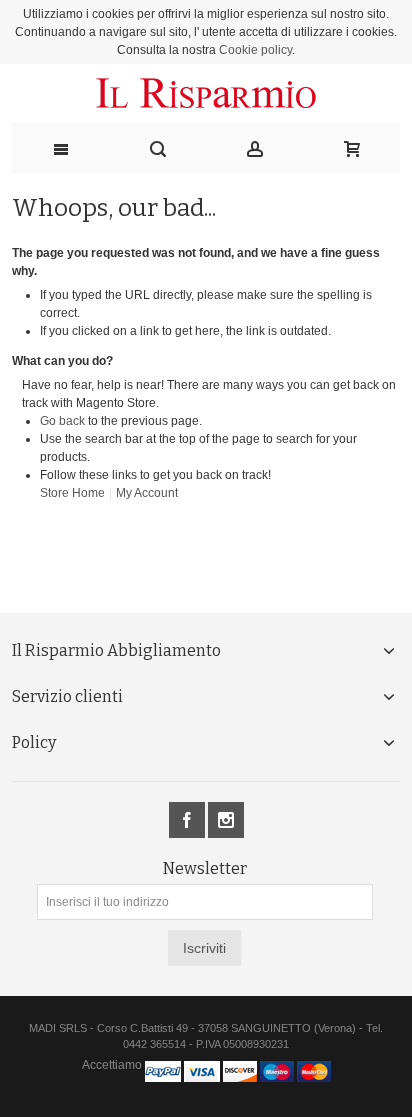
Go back (62, 421)
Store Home (72, 493)
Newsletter (205, 869)
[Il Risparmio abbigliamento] (206, 93)
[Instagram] (226, 821)
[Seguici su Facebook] (188, 821)
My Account (147, 493)
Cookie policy (255, 50)
